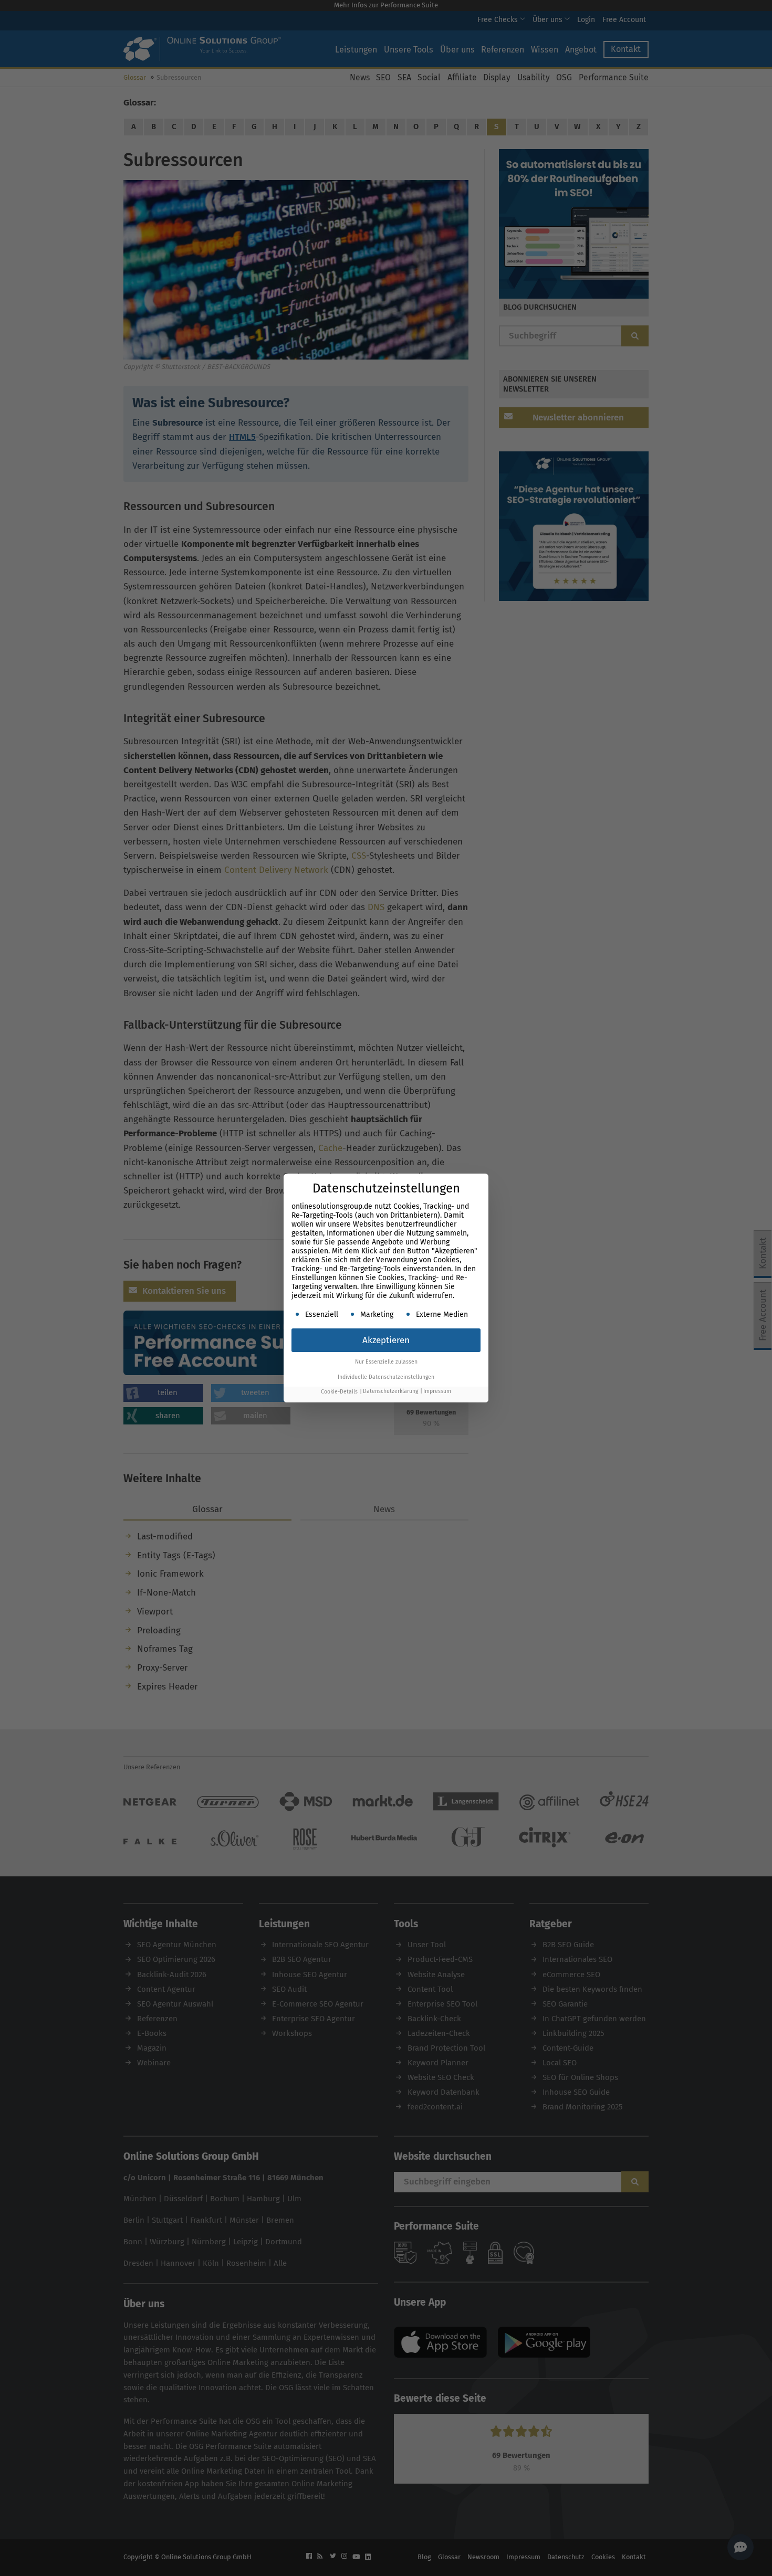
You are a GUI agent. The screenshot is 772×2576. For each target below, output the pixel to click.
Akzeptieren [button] (386, 1340)
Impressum (437, 1392)
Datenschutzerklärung (390, 1392)
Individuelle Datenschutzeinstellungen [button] (386, 1377)
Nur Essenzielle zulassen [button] (386, 1362)
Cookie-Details (339, 1392)
